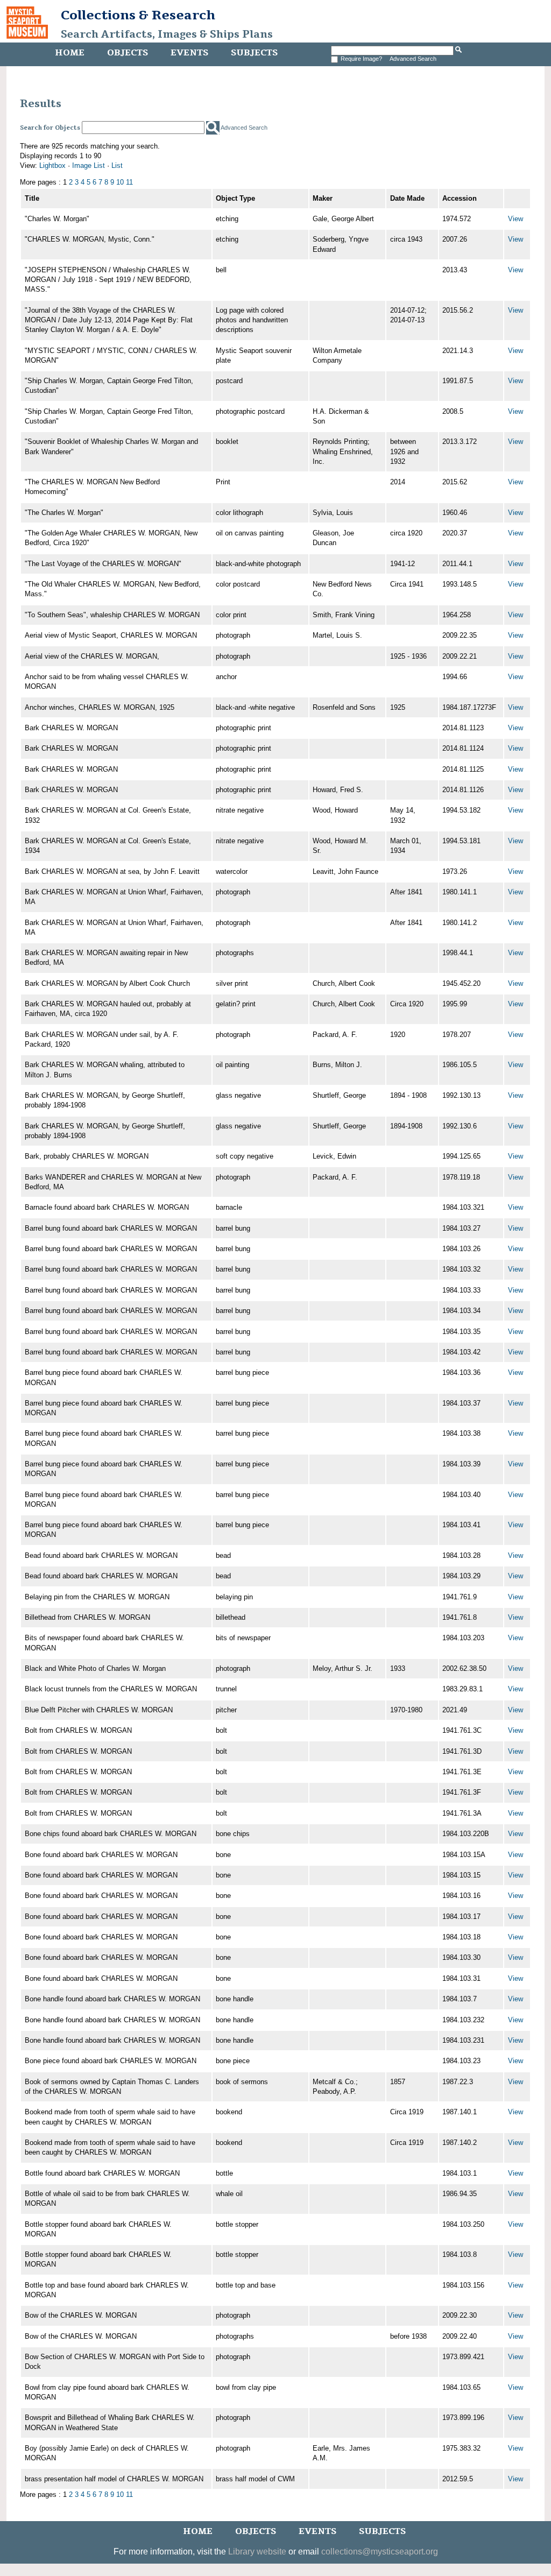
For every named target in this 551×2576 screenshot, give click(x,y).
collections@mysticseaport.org (380, 2552)
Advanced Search (413, 59)
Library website (257, 2552)
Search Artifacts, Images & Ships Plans (167, 34)
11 (129, 182)
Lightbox (52, 165)
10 (120, 182)
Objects (128, 53)
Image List (89, 165)
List (117, 165)
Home (70, 53)
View (515, 219)
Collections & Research (138, 15)
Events (189, 53)
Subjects (254, 53)
